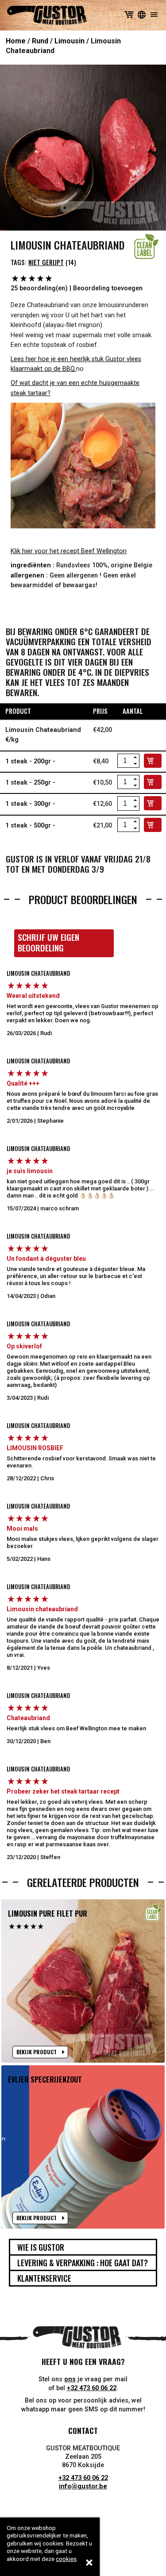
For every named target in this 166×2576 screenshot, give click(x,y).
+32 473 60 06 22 (92, 2388)
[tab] (83, 2247)
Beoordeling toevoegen (108, 288)
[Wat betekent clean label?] (147, 246)
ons (70, 2379)
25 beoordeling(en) (39, 288)
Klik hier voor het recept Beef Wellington (69, 551)
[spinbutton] (125, 761)
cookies (66, 2559)
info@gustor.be (83, 2486)
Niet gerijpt (46, 262)
